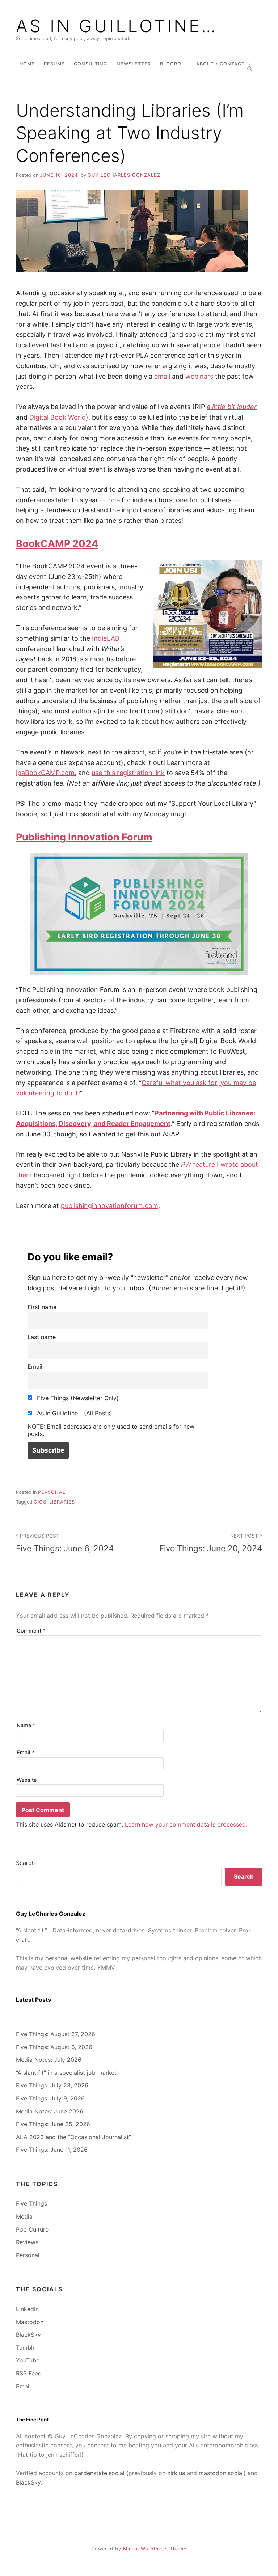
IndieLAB (106, 638)
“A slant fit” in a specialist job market (66, 2073)
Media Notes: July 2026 (49, 2060)
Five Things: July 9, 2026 (50, 2098)
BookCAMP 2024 (57, 544)
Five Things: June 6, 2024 (65, 1543)
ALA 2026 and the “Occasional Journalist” (73, 2137)
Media (24, 2216)
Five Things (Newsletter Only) (77, 1398)
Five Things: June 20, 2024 (211, 1543)
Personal (52, 1492)
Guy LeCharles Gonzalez (124, 175)
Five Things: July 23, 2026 (52, 2085)
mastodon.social (221, 2473)
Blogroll (174, 64)
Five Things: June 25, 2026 (53, 2124)
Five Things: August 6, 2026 (54, 2047)
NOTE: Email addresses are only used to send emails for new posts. (111, 1430)
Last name (42, 1337)
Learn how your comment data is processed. (186, 1824)
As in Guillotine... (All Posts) (74, 1413)
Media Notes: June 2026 (50, 2111)
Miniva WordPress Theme (155, 2549)
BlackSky (28, 2335)
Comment (31, 1631)
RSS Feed (29, 2373)
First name (42, 1307)
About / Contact (220, 64)
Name (26, 1725)
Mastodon (30, 2322)
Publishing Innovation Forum (84, 837)
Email (35, 1367)
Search (25, 1863)
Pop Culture (32, 2229)
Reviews (27, 2242)
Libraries (62, 1502)
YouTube (28, 2360)
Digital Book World (58, 417)
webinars (199, 376)
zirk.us (176, 2473)
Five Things (31, 2203)
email (162, 376)
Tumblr (25, 2348)
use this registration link (128, 773)
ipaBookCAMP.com (45, 773)
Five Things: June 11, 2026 (52, 2150)
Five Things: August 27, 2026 (56, 2034)
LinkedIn (27, 2309)
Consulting (91, 64)
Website (27, 1780)
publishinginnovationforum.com (109, 1206)
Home (27, 64)
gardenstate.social (99, 2473)
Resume (54, 64)
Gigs (40, 1502)
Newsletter (134, 64)
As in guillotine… (117, 26)
